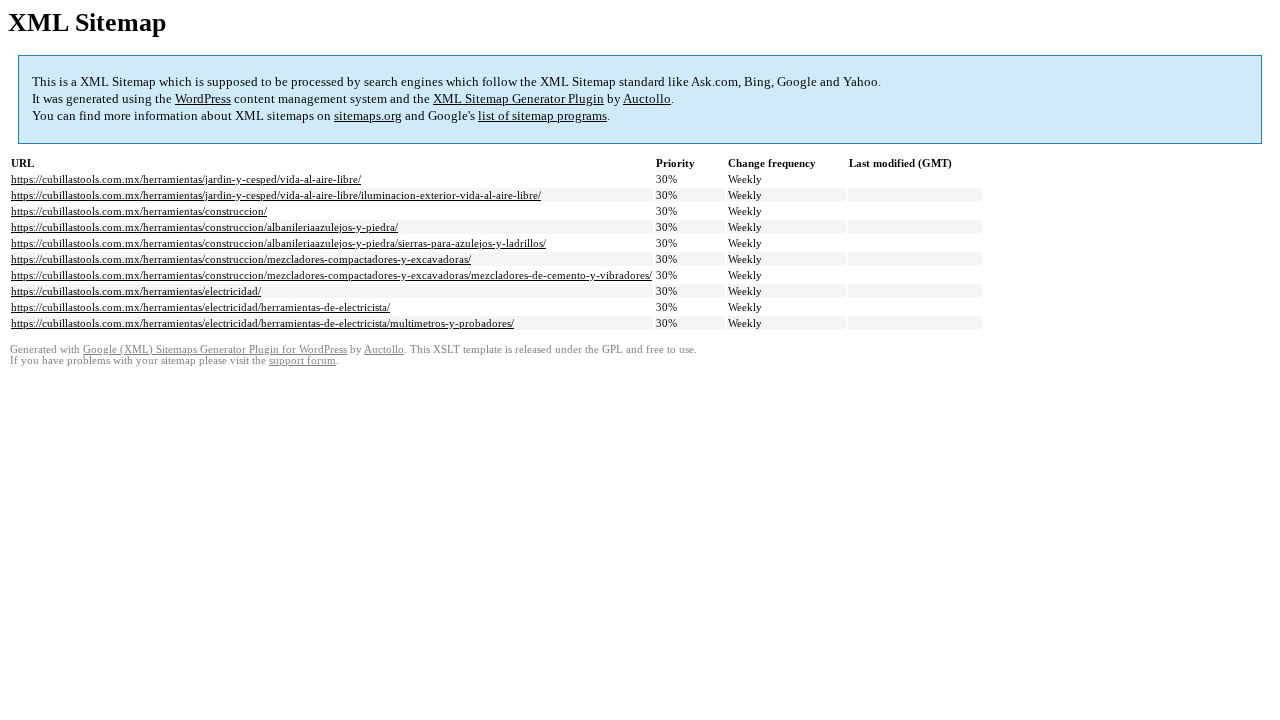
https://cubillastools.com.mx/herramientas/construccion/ (139, 211)
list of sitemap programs (542, 115)
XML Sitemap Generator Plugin (518, 98)
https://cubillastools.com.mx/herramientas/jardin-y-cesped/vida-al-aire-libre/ (186, 179)
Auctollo (647, 98)
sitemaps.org (368, 115)
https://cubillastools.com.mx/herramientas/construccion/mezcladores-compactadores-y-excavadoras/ (241, 259)
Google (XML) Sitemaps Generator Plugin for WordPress (215, 349)
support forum (302, 360)
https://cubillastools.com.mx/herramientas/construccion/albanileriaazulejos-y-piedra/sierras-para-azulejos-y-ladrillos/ (278, 243)
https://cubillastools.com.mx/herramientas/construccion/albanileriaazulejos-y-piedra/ (204, 227)
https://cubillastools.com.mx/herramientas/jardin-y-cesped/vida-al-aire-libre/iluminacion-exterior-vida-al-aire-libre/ (276, 195)
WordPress (203, 98)
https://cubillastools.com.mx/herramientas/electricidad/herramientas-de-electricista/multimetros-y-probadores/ (262, 323)
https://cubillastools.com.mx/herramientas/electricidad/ (136, 291)
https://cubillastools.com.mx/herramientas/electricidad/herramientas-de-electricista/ (200, 307)
